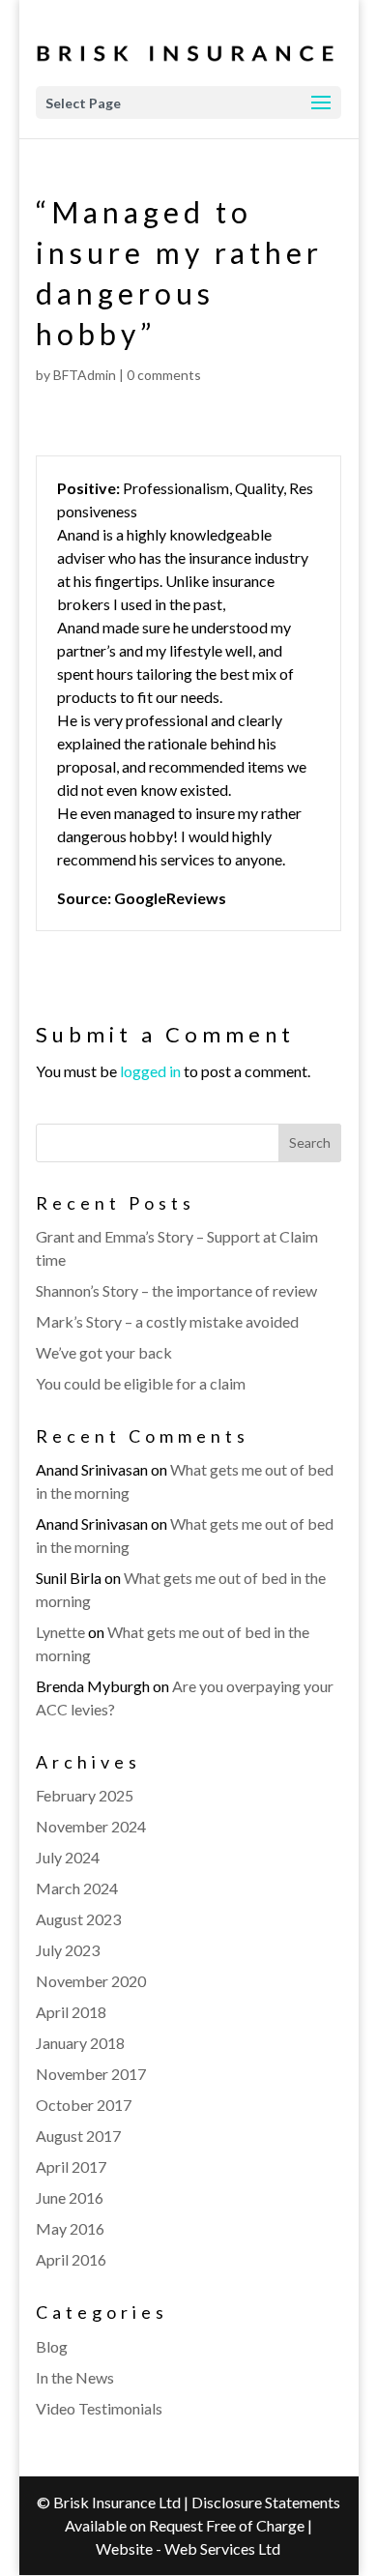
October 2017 (84, 2105)
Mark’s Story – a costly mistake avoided (167, 1321)
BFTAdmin (85, 375)
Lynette (60, 1632)
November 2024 (91, 1826)
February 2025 (85, 1795)
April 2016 (71, 2259)
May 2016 (70, 2228)
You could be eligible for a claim (141, 1383)
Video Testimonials (99, 2408)
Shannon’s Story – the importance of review (176, 1290)
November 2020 (91, 1981)
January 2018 (80, 2043)
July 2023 (68, 1950)
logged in (150, 1071)
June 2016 (70, 2197)
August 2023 (78, 1919)
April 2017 (71, 2166)
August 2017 (78, 2136)
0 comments (164, 375)
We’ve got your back (104, 1352)
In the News (75, 2377)
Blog (52, 2346)
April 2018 (71, 2012)
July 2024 (68, 1857)
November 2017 (91, 2074)
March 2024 (77, 1888)
